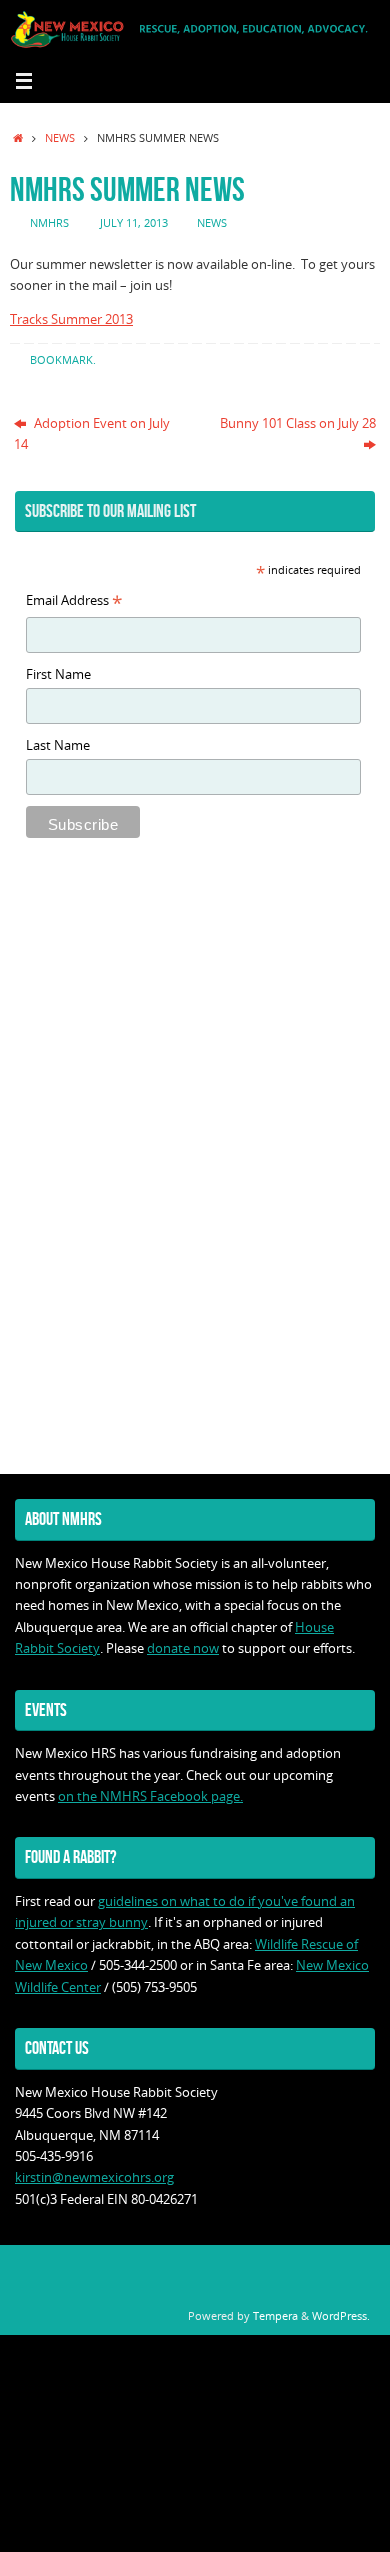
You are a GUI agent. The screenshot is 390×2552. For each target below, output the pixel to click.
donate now (183, 1648)
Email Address (74, 602)
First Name (58, 674)
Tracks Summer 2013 (71, 319)
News (60, 137)
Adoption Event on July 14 (92, 434)
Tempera (275, 2315)
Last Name (58, 745)
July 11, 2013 (134, 222)
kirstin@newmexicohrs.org (94, 2177)
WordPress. (341, 2315)
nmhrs (49, 222)
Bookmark (61, 359)
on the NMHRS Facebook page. (150, 1796)
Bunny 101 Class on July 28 (298, 423)
